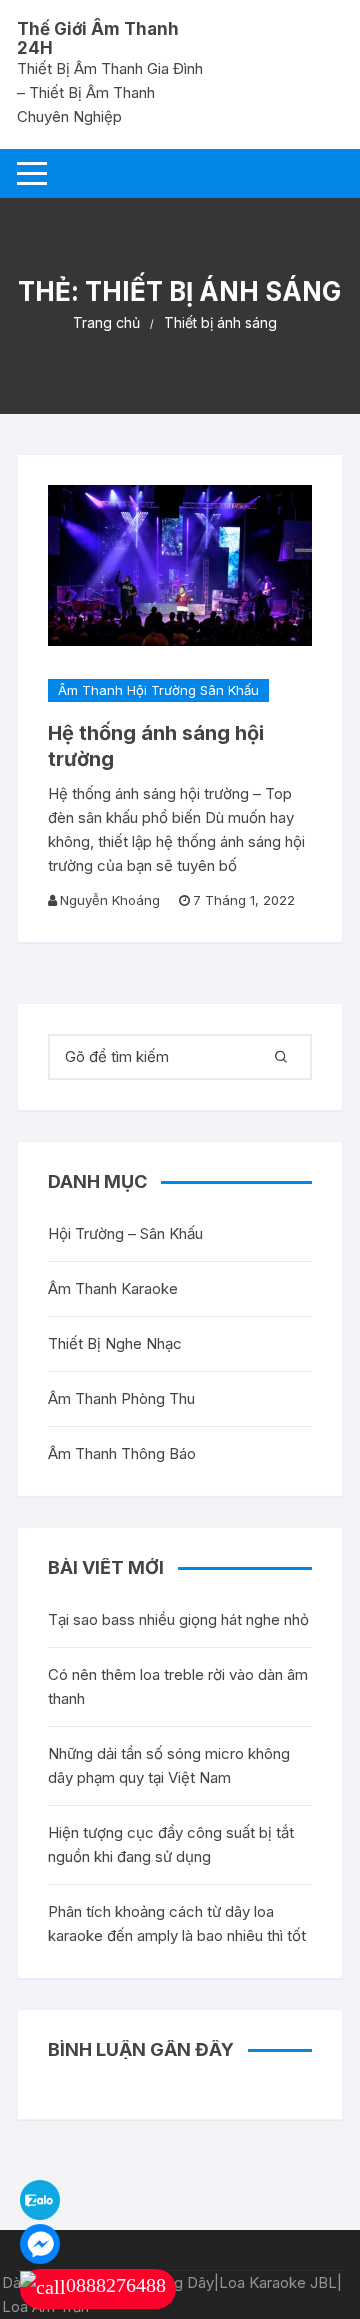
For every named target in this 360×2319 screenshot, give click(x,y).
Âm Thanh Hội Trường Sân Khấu (158, 690)
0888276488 (116, 2285)
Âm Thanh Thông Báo (122, 1453)
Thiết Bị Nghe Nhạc (115, 1343)
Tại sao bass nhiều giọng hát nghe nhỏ (178, 1619)
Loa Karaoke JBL (278, 2282)
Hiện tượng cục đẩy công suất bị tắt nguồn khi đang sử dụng (171, 1844)
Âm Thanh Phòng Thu (121, 1398)
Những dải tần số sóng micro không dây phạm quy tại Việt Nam (169, 1765)
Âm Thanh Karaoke (113, 1288)
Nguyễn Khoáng (110, 900)
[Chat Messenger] (40, 2242)
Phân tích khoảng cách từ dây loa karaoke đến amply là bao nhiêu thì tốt (177, 1923)
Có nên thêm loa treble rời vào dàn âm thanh (178, 1686)
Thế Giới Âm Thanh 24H (98, 38)
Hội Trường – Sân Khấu (125, 1233)
